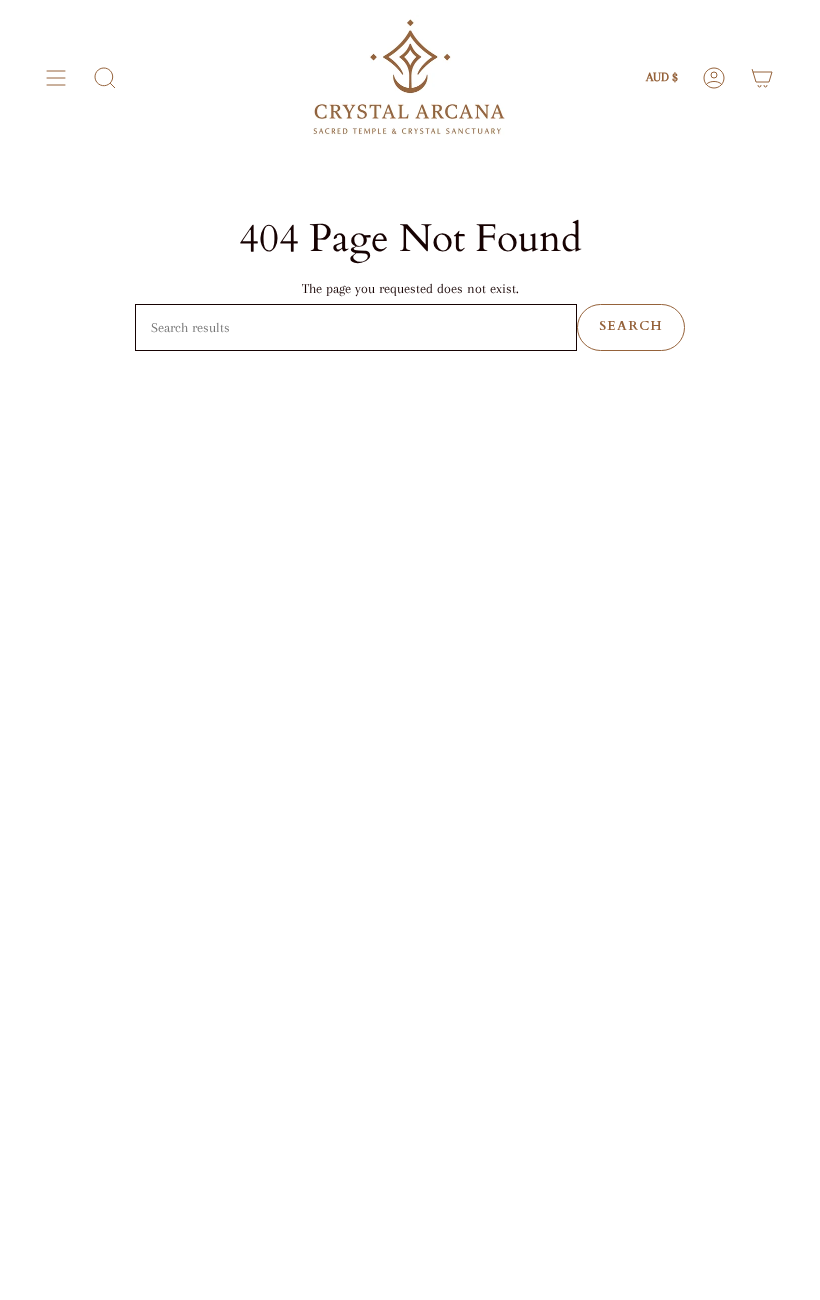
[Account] (714, 78)
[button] (105, 78)
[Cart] (762, 78)
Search (631, 326)
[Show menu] (56, 78)
